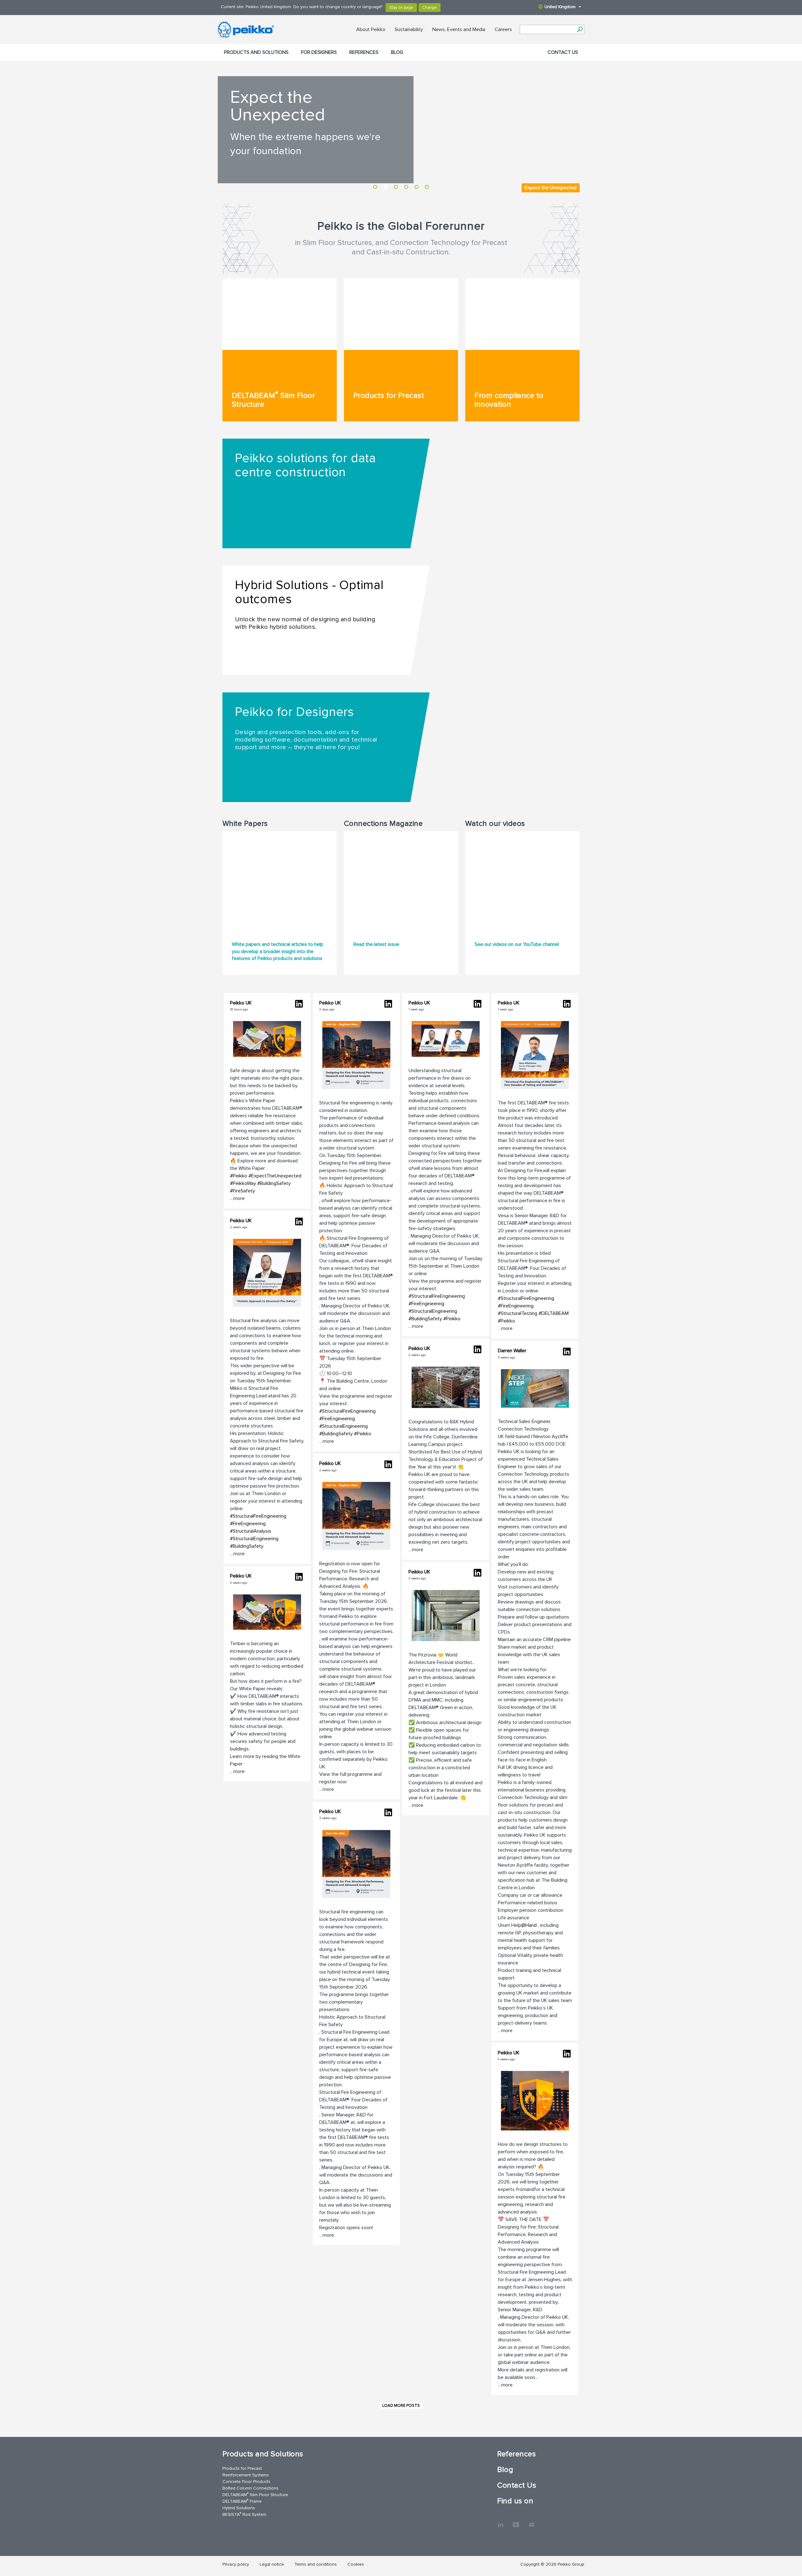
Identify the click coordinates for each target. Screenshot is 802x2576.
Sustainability (409, 29)
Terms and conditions (316, 2564)
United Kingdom (560, 7)
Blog (397, 52)
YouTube (516, 2521)
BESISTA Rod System (244, 2514)
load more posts (401, 2406)
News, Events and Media (459, 29)
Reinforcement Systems (246, 2475)
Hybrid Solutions (239, 2508)
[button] (267, 1101)
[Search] (580, 29)
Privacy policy (236, 2564)
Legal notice (272, 2564)
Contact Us (563, 52)
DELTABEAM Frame (242, 2501)
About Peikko (371, 29)
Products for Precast (242, 2468)
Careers (503, 29)
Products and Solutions (256, 52)
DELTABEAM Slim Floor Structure (255, 2494)
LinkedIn (500, 2521)
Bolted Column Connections (250, 2488)
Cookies (356, 2564)
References (364, 52)
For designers (319, 52)
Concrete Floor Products (246, 2482)
